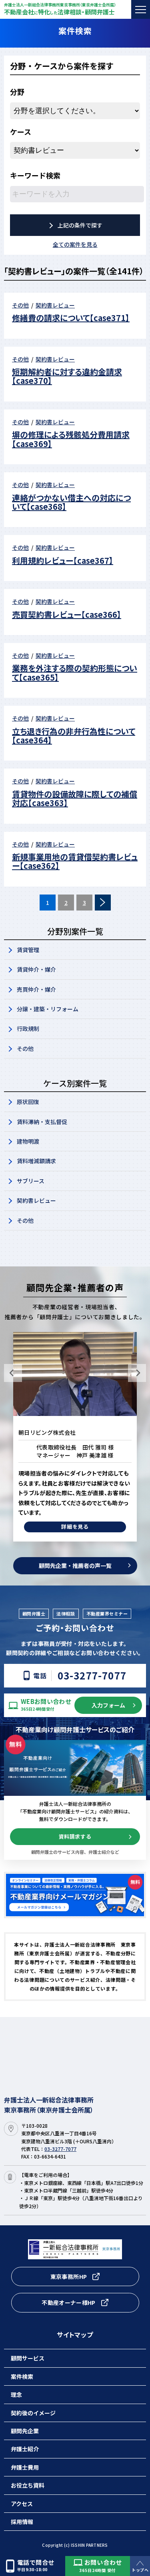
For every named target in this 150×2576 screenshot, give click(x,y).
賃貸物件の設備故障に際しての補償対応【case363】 (75, 798)
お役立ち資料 (28, 2485)
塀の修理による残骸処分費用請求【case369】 (71, 439)
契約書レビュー (36, 1200)
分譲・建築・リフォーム (48, 1009)
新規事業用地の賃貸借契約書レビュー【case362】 (75, 861)
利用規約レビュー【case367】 (63, 560)
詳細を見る (75, 1517)
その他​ (25, 1220)
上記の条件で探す (80, 225)
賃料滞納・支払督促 (42, 1122)
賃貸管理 (28, 950)
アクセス (22, 2504)
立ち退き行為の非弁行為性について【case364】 (74, 736)
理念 (16, 2394)
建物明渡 (28, 1141)
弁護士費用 (25, 2467)
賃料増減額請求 (36, 1161)
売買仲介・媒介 (36, 989)
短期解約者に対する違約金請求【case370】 (67, 376)
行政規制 (28, 1028)
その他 (25, 1048)
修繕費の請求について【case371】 (71, 318)
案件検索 (22, 2376)
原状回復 (28, 1102)
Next (137, 1373)
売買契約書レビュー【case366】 (67, 614)
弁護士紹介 (25, 2449)
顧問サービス (28, 2358)
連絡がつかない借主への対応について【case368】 (71, 502)
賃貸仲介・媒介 (36, 969)
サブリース (31, 1181)
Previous (13, 1373)
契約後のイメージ (33, 2413)
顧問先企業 (25, 2431)
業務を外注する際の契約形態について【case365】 (75, 672)
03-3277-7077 (92, 1676)
